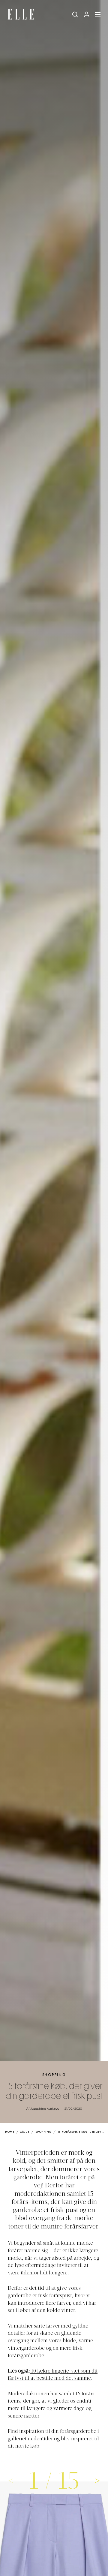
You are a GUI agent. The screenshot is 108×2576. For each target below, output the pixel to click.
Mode (25, 2132)
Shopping (54, 2075)
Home (10, 2132)
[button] (97, 2480)
